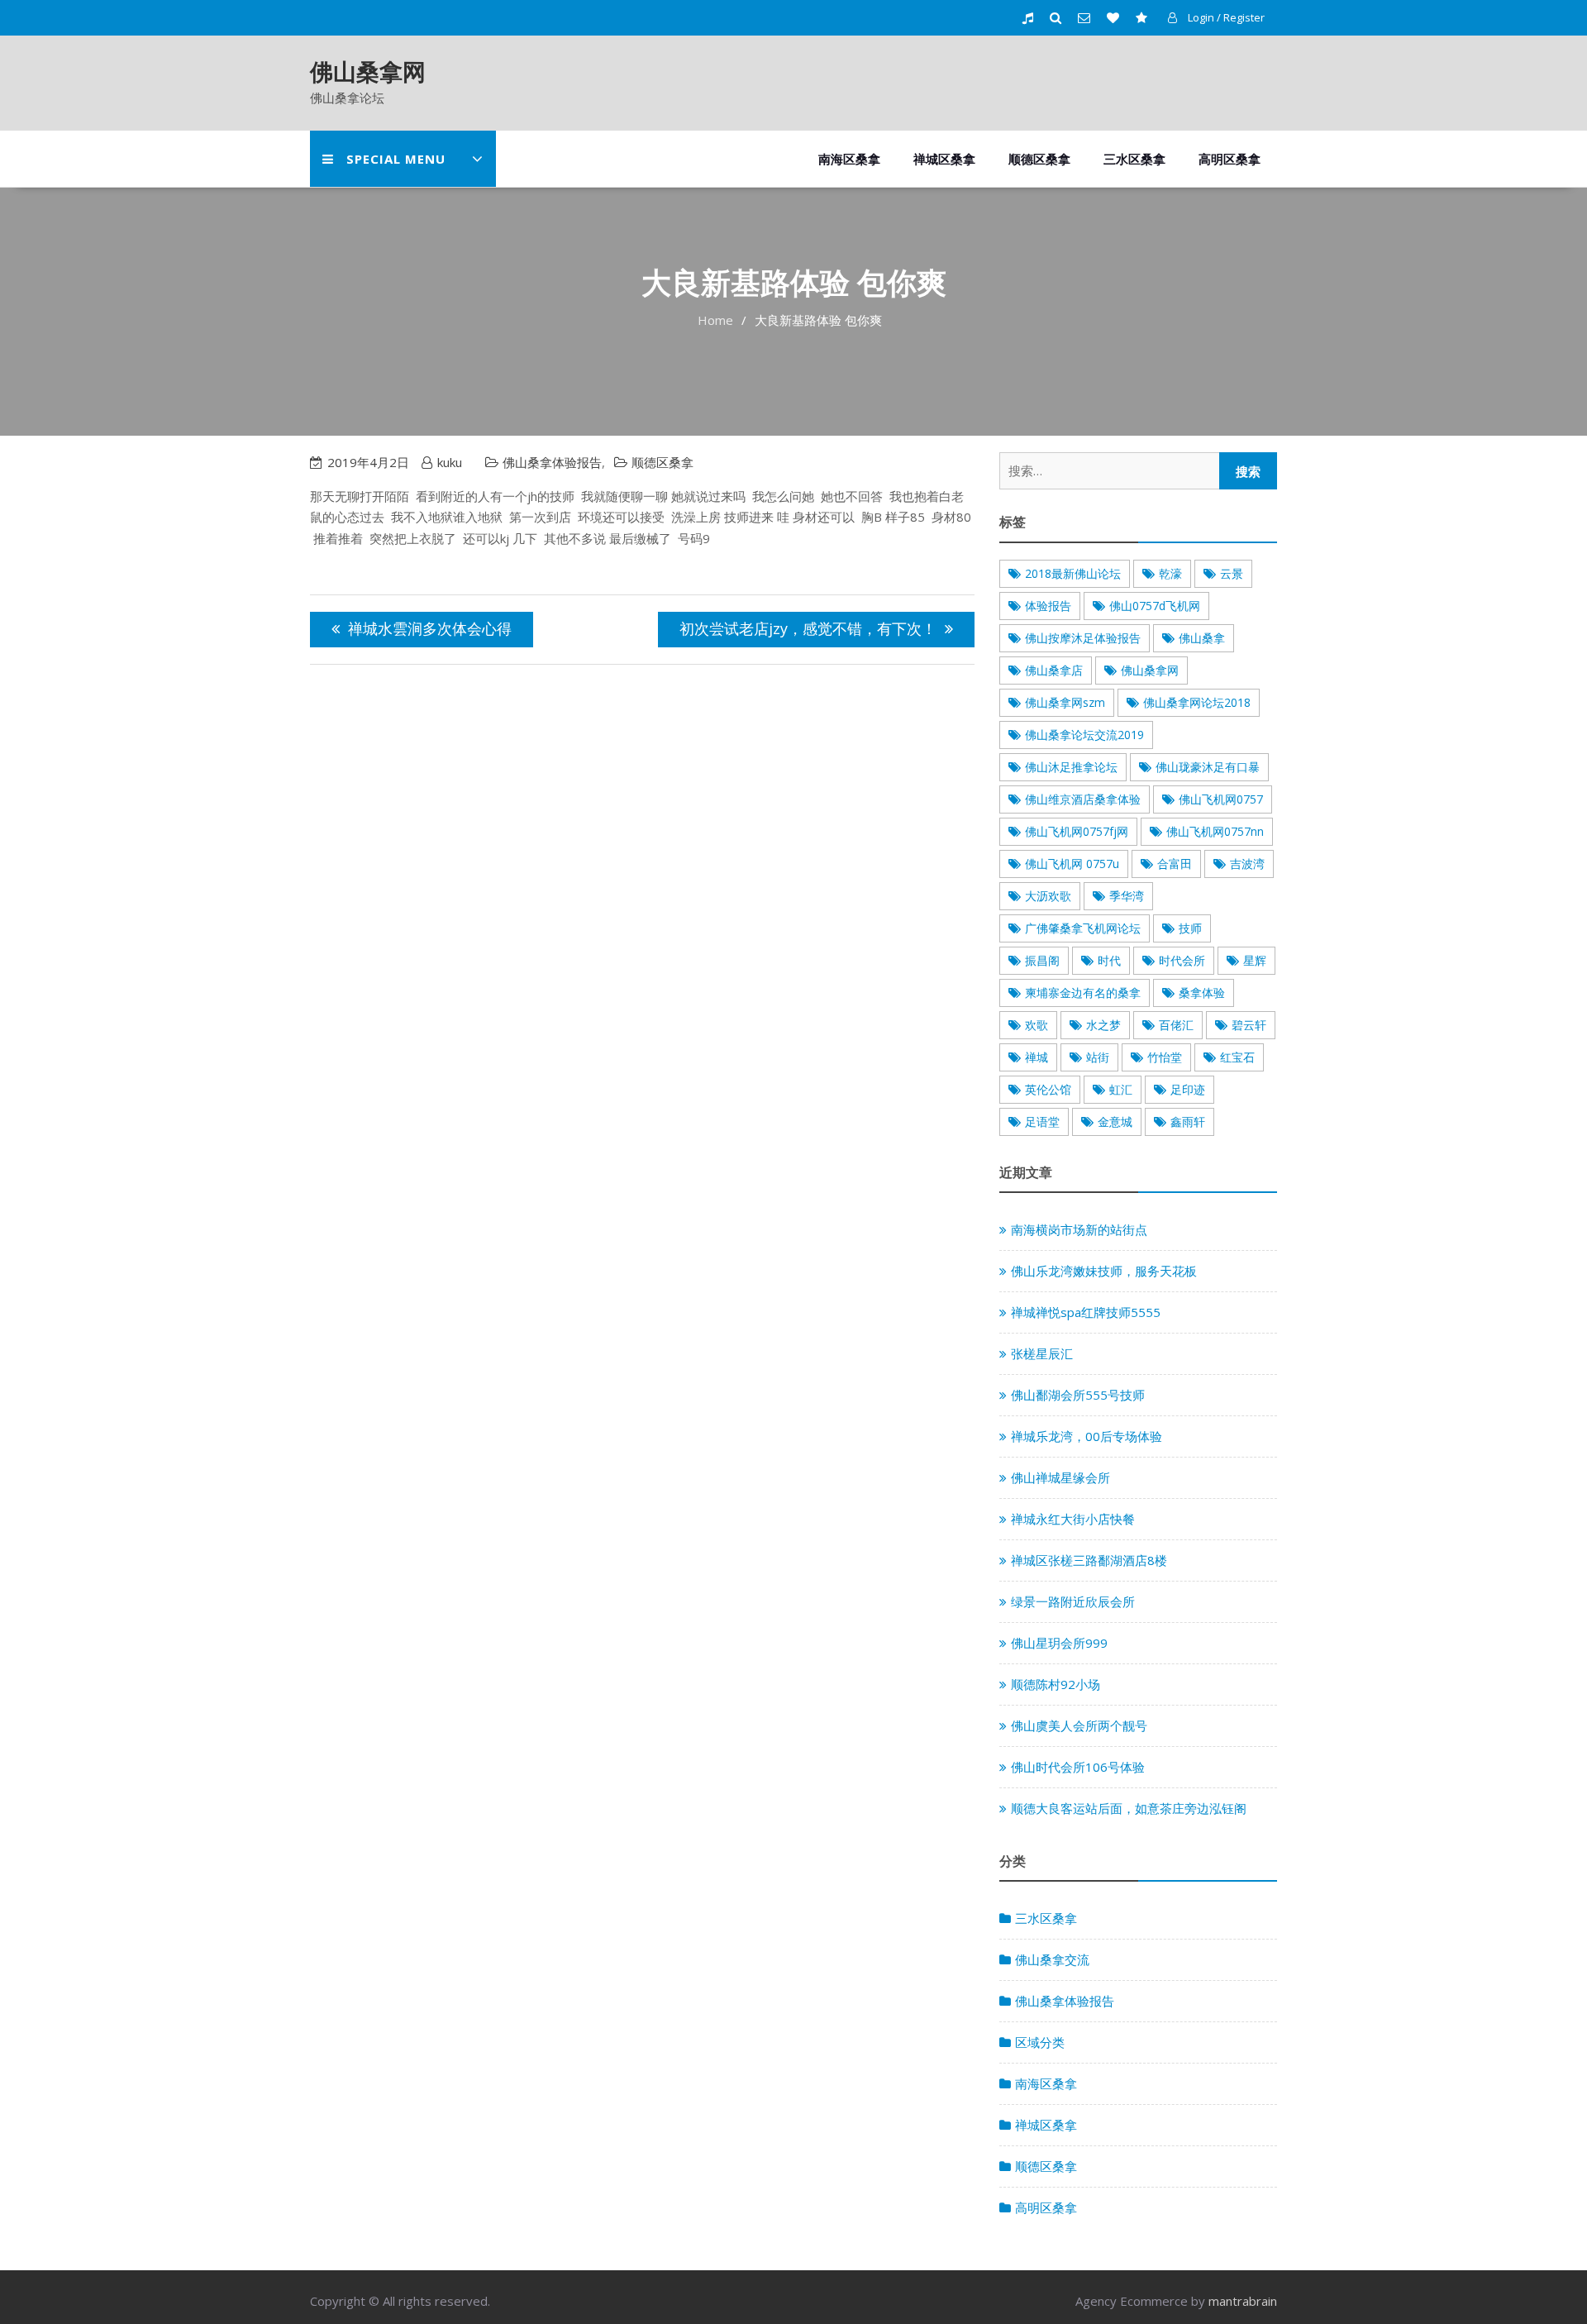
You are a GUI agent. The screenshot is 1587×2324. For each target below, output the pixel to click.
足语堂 (1042, 1121)
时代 (1109, 960)
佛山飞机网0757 (1221, 799)
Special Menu (396, 159)
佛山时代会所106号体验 (1078, 1767)
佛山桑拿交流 (1052, 1959)
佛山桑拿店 (1054, 670)
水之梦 (1103, 1025)
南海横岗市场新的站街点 (1079, 1229)
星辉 (1255, 960)
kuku (450, 462)
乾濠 (1170, 573)
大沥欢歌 (1048, 896)
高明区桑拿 (1230, 159)
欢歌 (1037, 1025)
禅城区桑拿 (944, 159)
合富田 (1175, 864)
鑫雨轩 (1188, 1121)
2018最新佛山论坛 (1073, 573)
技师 (1190, 928)
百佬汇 (1176, 1025)
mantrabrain (1243, 2301)
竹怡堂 (1165, 1057)
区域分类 (1040, 2042)
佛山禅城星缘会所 (1060, 1477)
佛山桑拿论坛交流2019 (1084, 735)
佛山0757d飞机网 (1155, 606)
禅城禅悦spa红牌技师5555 (1086, 1312)
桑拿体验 (1202, 993)
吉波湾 (1247, 864)
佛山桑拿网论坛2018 (1197, 702)
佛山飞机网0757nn (1215, 831)
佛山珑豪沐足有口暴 (1208, 767)
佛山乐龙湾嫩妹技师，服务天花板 (1104, 1271)
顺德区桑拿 (1039, 159)
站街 (1098, 1057)
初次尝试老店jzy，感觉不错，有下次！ (808, 628)
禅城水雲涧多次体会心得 (430, 628)
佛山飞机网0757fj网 (1077, 831)
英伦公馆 (1048, 1089)
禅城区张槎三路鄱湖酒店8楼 (1089, 1560)
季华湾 (1127, 896)
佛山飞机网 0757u (1072, 864)
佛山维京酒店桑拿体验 (1083, 799)
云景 (1232, 573)
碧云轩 (1249, 1025)
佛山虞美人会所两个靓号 (1079, 1725)
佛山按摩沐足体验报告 (1083, 638)
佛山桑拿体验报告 (552, 462)
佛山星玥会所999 (1059, 1643)
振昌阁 (1042, 960)
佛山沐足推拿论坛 (1071, 767)
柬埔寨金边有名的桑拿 (1083, 993)
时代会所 (1182, 960)
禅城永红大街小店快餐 (1073, 1519)
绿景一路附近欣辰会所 (1073, 1601)
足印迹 (1188, 1089)
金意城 (1115, 1121)
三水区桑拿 (1134, 159)
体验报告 (1048, 606)
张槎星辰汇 (1042, 1353)
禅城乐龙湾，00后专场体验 (1087, 1436)
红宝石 (1237, 1057)
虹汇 (1121, 1089)
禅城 (1037, 1057)
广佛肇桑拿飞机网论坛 (1083, 928)
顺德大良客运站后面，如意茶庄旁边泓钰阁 (1129, 1808)
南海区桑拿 (849, 159)
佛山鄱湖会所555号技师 (1078, 1395)
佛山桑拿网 (368, 71)
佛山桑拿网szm (1065, 702)
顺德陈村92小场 (1056, 1684)
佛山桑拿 (1202, 638)
